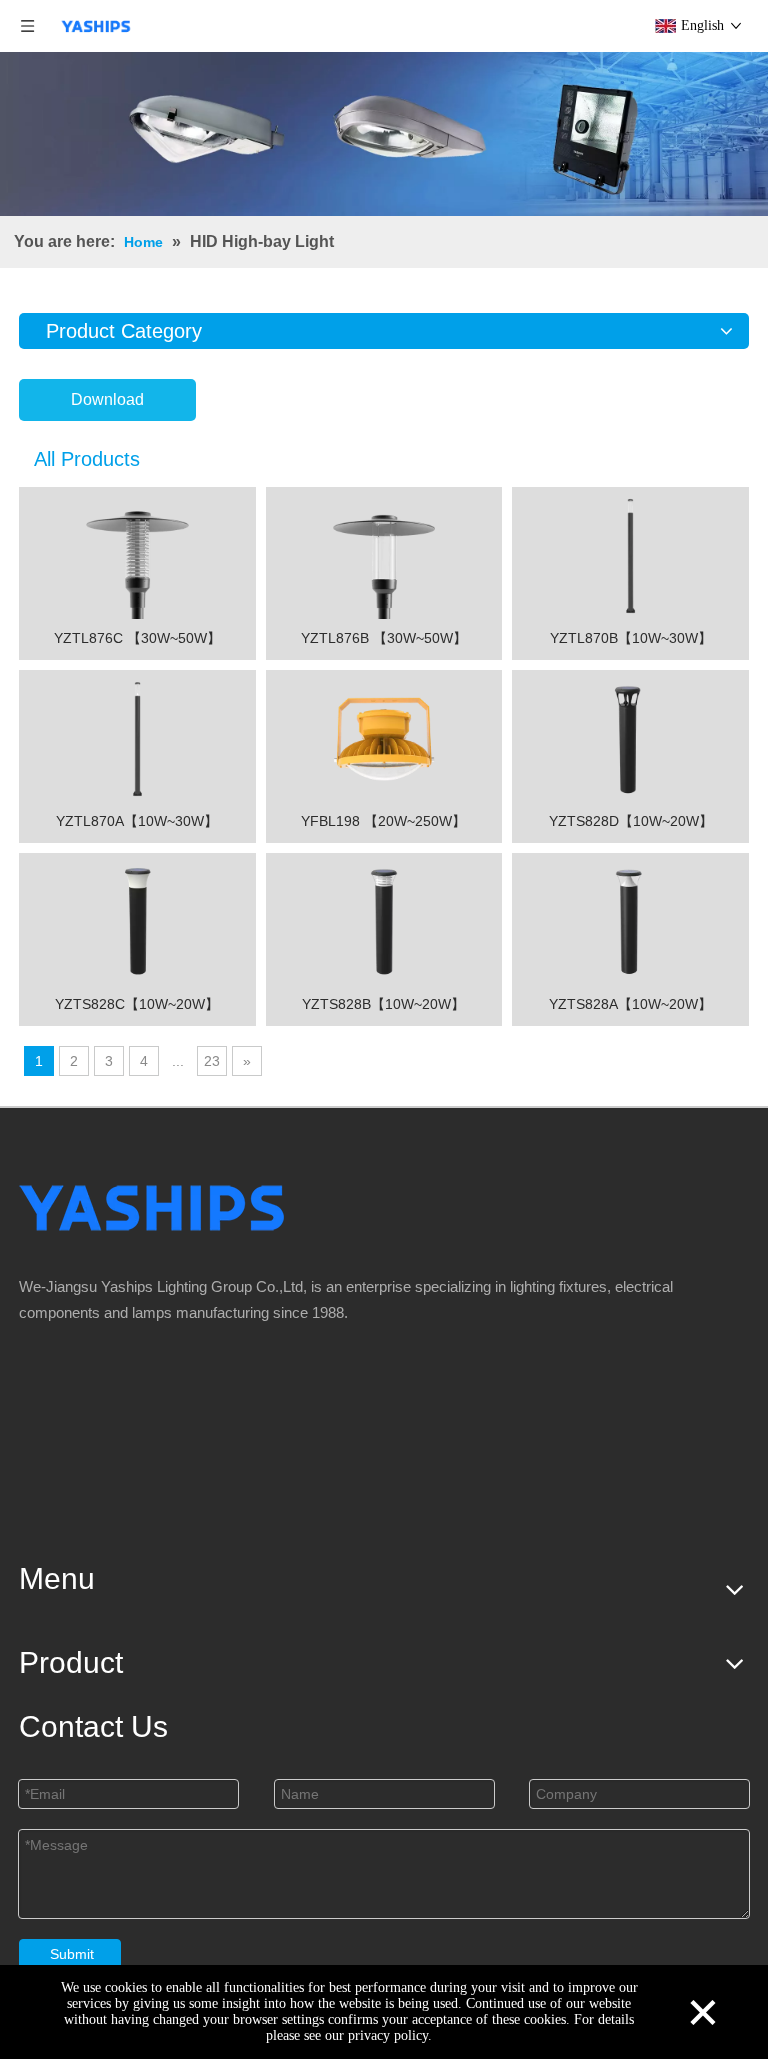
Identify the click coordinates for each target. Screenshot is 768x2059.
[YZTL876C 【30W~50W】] (137, 555)
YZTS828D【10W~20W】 (631, 821)
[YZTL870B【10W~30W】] (630, 555)
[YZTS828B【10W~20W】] (384, 921)
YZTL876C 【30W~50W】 (137, 638)
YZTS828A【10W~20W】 (630, 1004)
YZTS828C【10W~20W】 (137, 1004)
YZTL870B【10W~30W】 (631, 638)
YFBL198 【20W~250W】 (383, 821)
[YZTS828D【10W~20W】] (630, 738)
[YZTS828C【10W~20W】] (137, 921)
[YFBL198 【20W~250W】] (384, 738)
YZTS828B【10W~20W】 (383, 1004)
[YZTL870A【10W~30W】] (137, 738)
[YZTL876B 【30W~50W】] (384, 555)
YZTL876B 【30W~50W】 (384, 638)
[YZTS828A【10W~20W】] (630, 921)
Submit (72, 1954)
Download (107, 399)
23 (212, 1061)
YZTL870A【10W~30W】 (137, 821)
